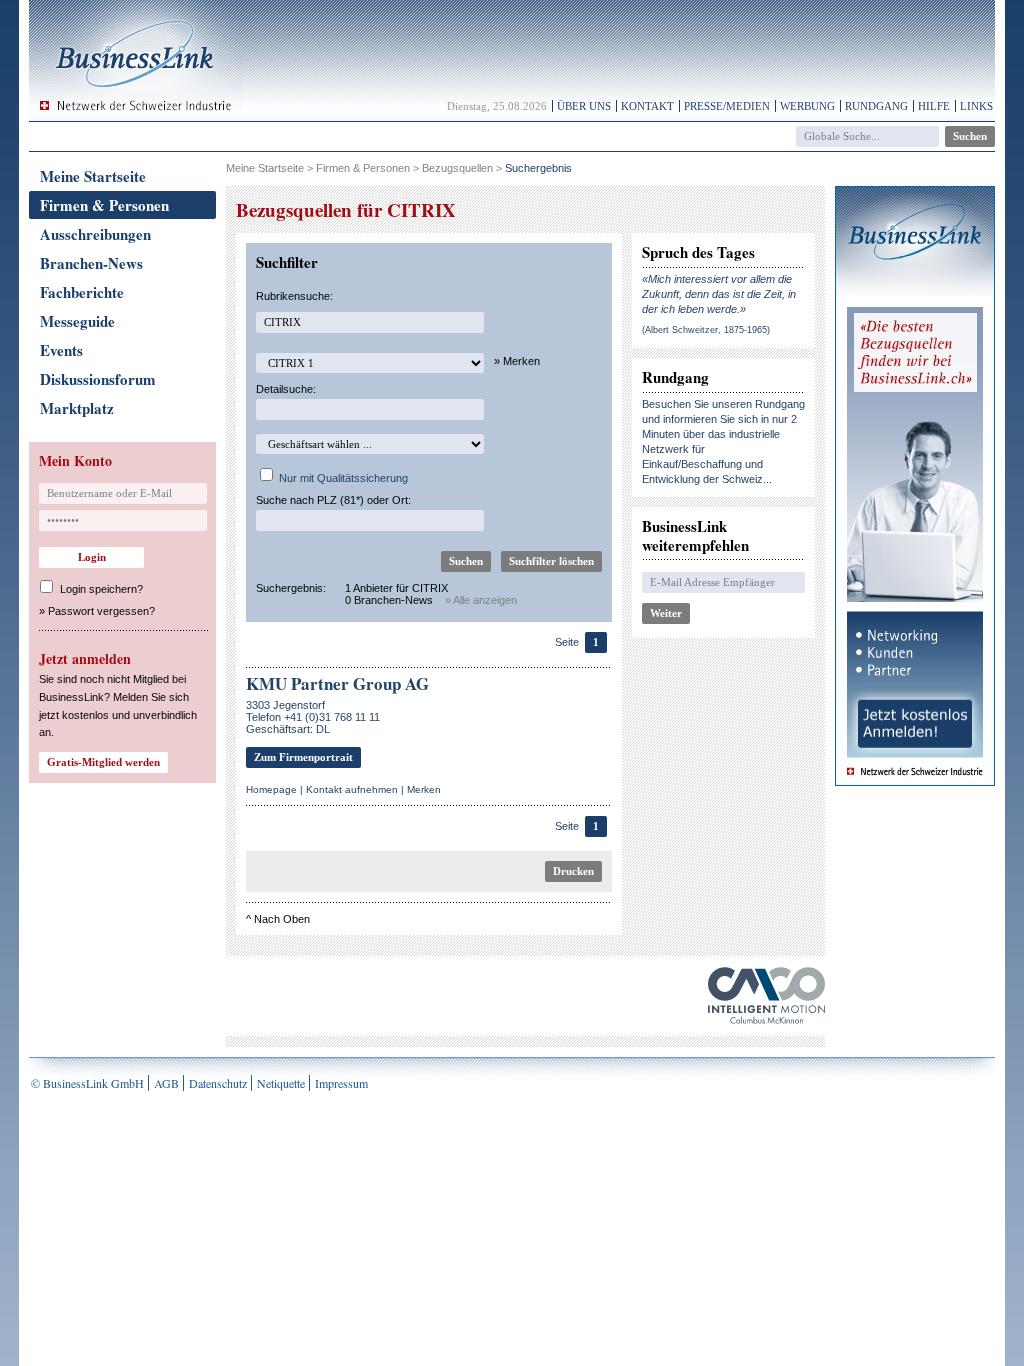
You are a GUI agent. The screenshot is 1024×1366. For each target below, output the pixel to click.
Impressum (341, 1083)
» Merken (517, 361)
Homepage (271, 789)
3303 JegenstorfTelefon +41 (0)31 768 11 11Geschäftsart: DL (313, 717)
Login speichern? (101, 589)
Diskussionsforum (98, 379)
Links (976, 106)
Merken (424, 789)
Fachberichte (82, 292)
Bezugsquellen (457, 168)
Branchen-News (91, 263)
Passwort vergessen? (101, 611)
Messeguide (77, 321)
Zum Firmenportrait (303, 757)
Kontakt (647, 106)
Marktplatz (77, 408)
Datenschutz (218, 1083)
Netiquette (281, 1083)
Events (61, 350)
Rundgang (876, 106)
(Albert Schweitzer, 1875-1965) (706, 330)
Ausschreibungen (95, 234)
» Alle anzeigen (481, 600)
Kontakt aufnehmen (352, 789)
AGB (166, 1083)
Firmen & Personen (104, 205)
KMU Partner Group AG (337, 683)
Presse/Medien (727, 106)
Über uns (584, 106)
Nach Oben (282, 919)
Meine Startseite (93, 176)
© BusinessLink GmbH (87, 1083)
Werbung (807, 106)
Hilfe (934, 106)
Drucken (573, 871)
